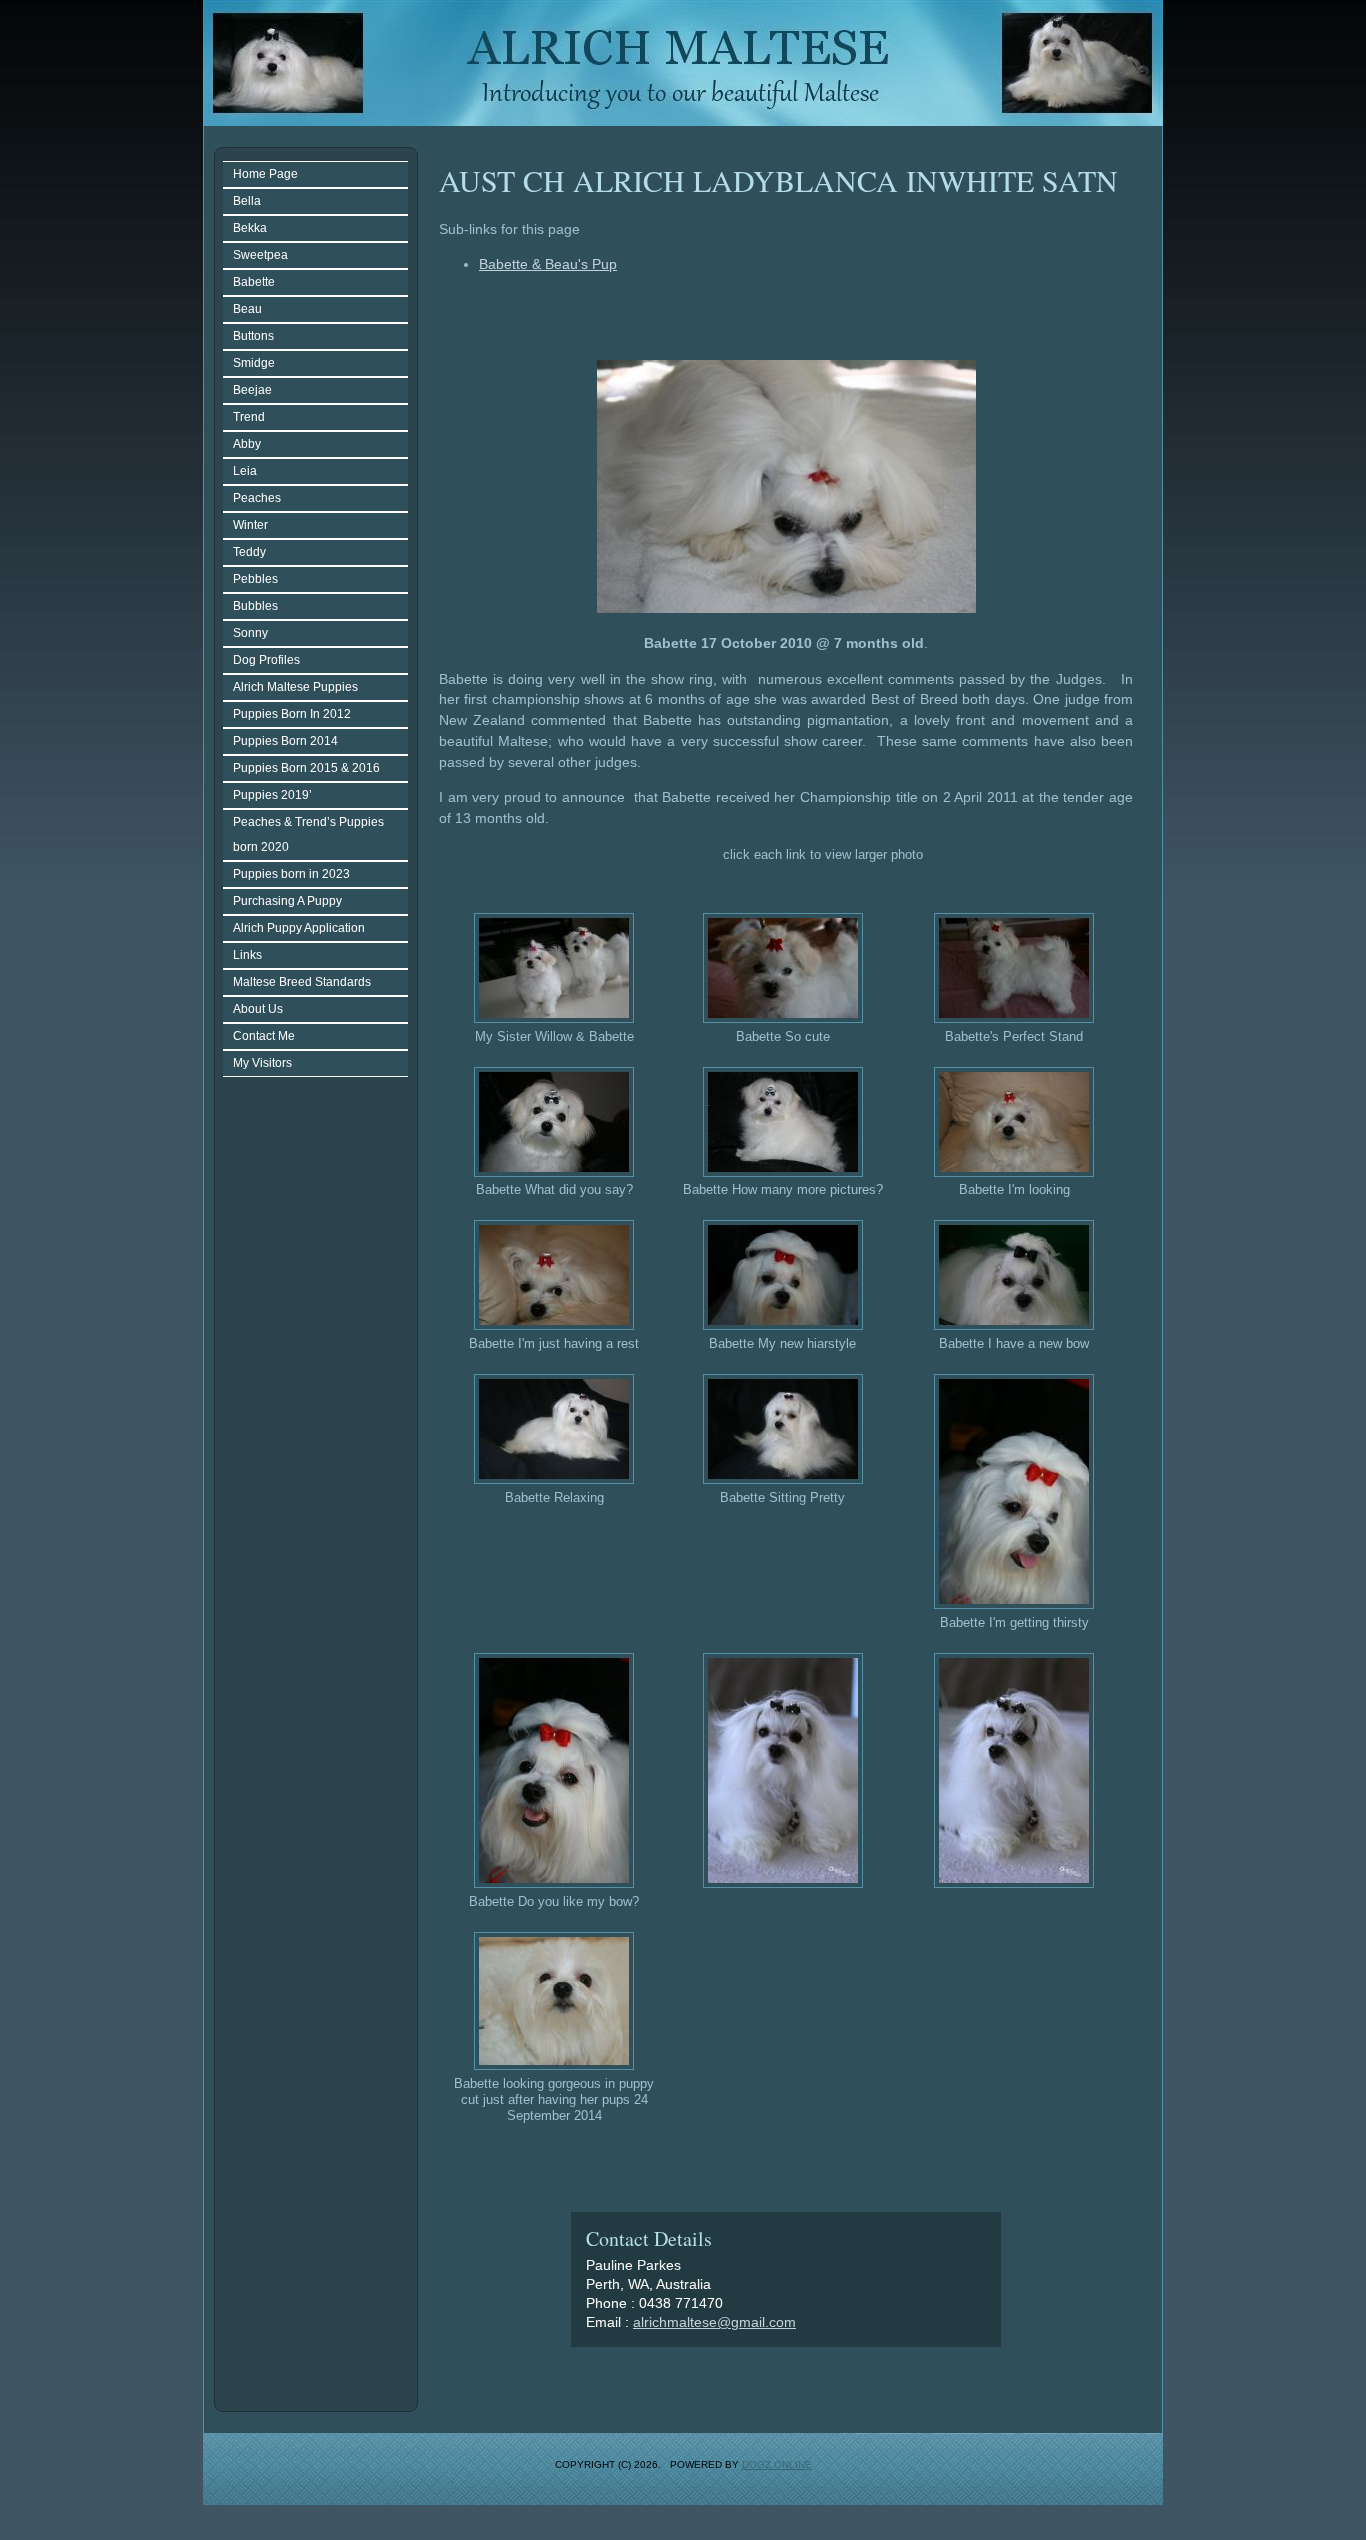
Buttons (253, 336)
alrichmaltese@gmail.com (714, 2322)
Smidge (254, 363)
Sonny (250, 633)
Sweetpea (260, 255)
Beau (247, 309)
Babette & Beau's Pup (548, 264)
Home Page (265, 174)
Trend (249, 417)
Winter (250, 525)
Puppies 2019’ (272, 795)
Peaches (257, 498)
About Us (258, 1009)
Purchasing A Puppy (287, 901)
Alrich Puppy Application (299, 928)
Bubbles (255, 606)
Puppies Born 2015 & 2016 (306, 768)
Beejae (252, 390)
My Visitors (262, 1063)
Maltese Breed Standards (302, 982)
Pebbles (255, 579)
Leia (245, 471)
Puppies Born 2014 (285, 741)
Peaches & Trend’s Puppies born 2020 (308, 834)
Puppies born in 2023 (291, 874)
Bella (247, 201)
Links (247, 955)
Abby (247, 444)
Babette (254, 282)
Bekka (250, 228)
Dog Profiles (266, 660)
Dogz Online (777, 2464)
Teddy (249, 552)
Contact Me (264, 1036)
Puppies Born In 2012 (292, 714)
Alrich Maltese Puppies (295, 687)
